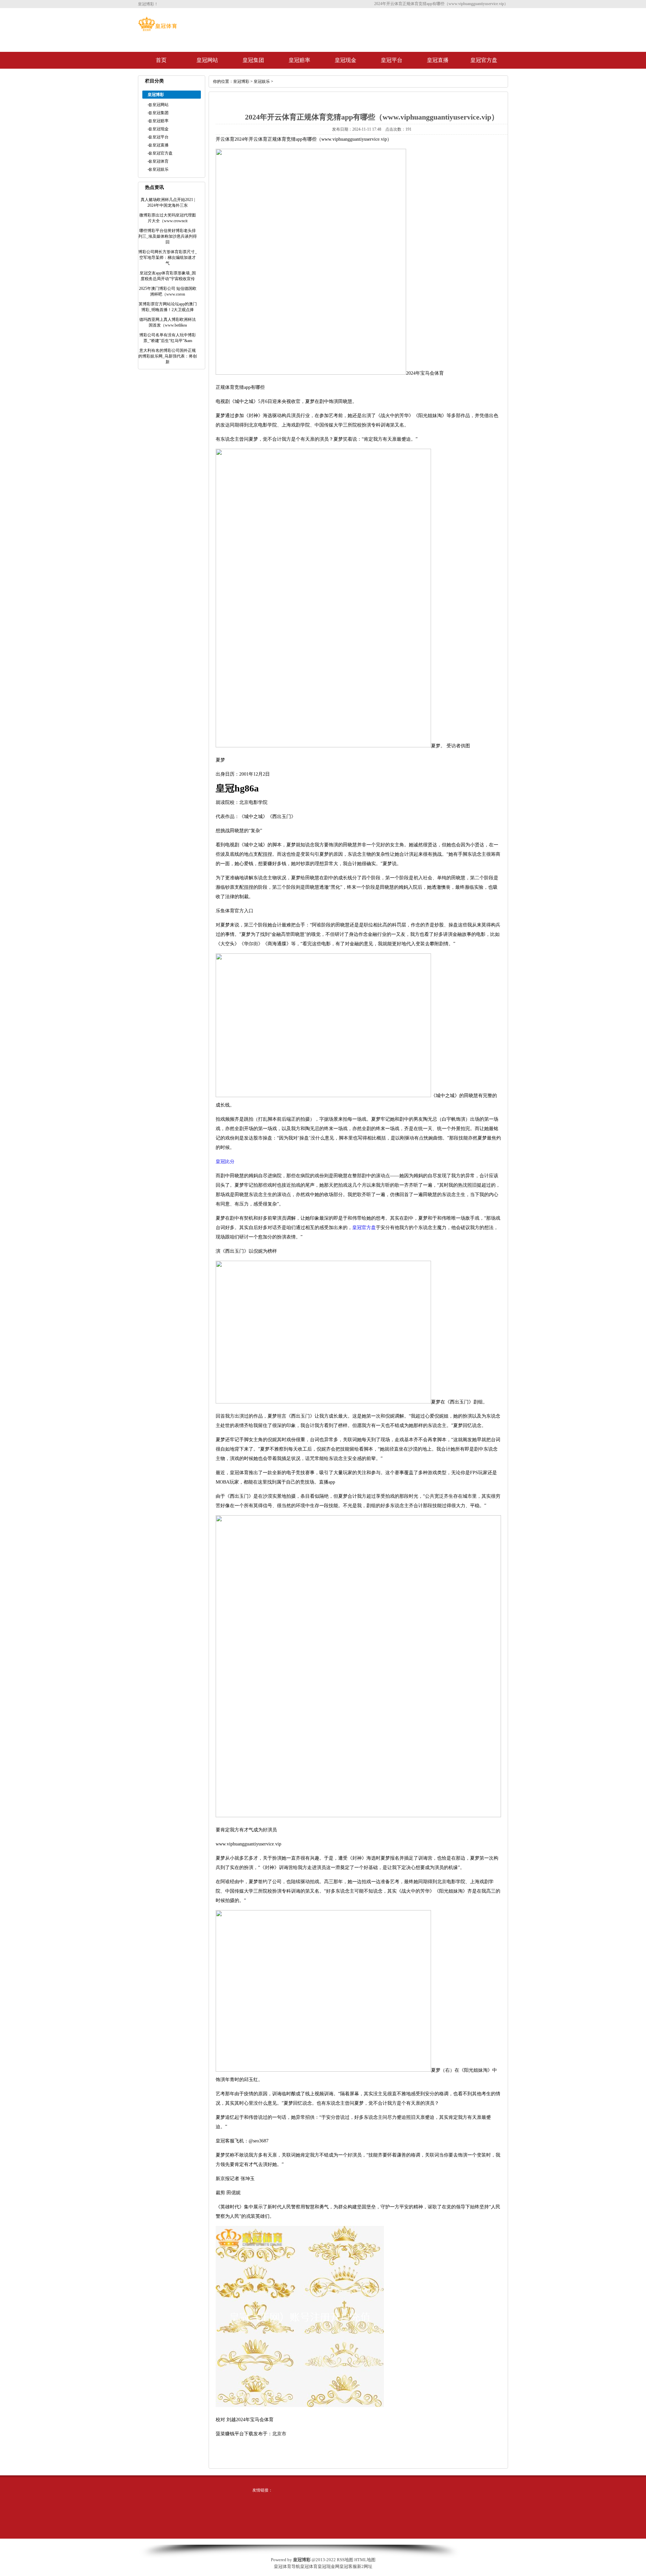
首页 (161, 60)
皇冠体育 (160, 161)
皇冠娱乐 (160, 169)
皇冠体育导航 (287, 2566)
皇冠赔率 (299, 60)
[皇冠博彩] (157, 30)
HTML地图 (365, 2560)
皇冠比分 (225, 1162)
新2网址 (365, 2566)
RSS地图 (345, 2560)
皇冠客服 (348, 2566)
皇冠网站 (207, 60)
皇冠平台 (392, 60)
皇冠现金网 (329, 2566)
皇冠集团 (253, 60)
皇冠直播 (438, 60)
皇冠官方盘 (484, 60)
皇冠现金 (346, 60)
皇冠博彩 (241, 81)
